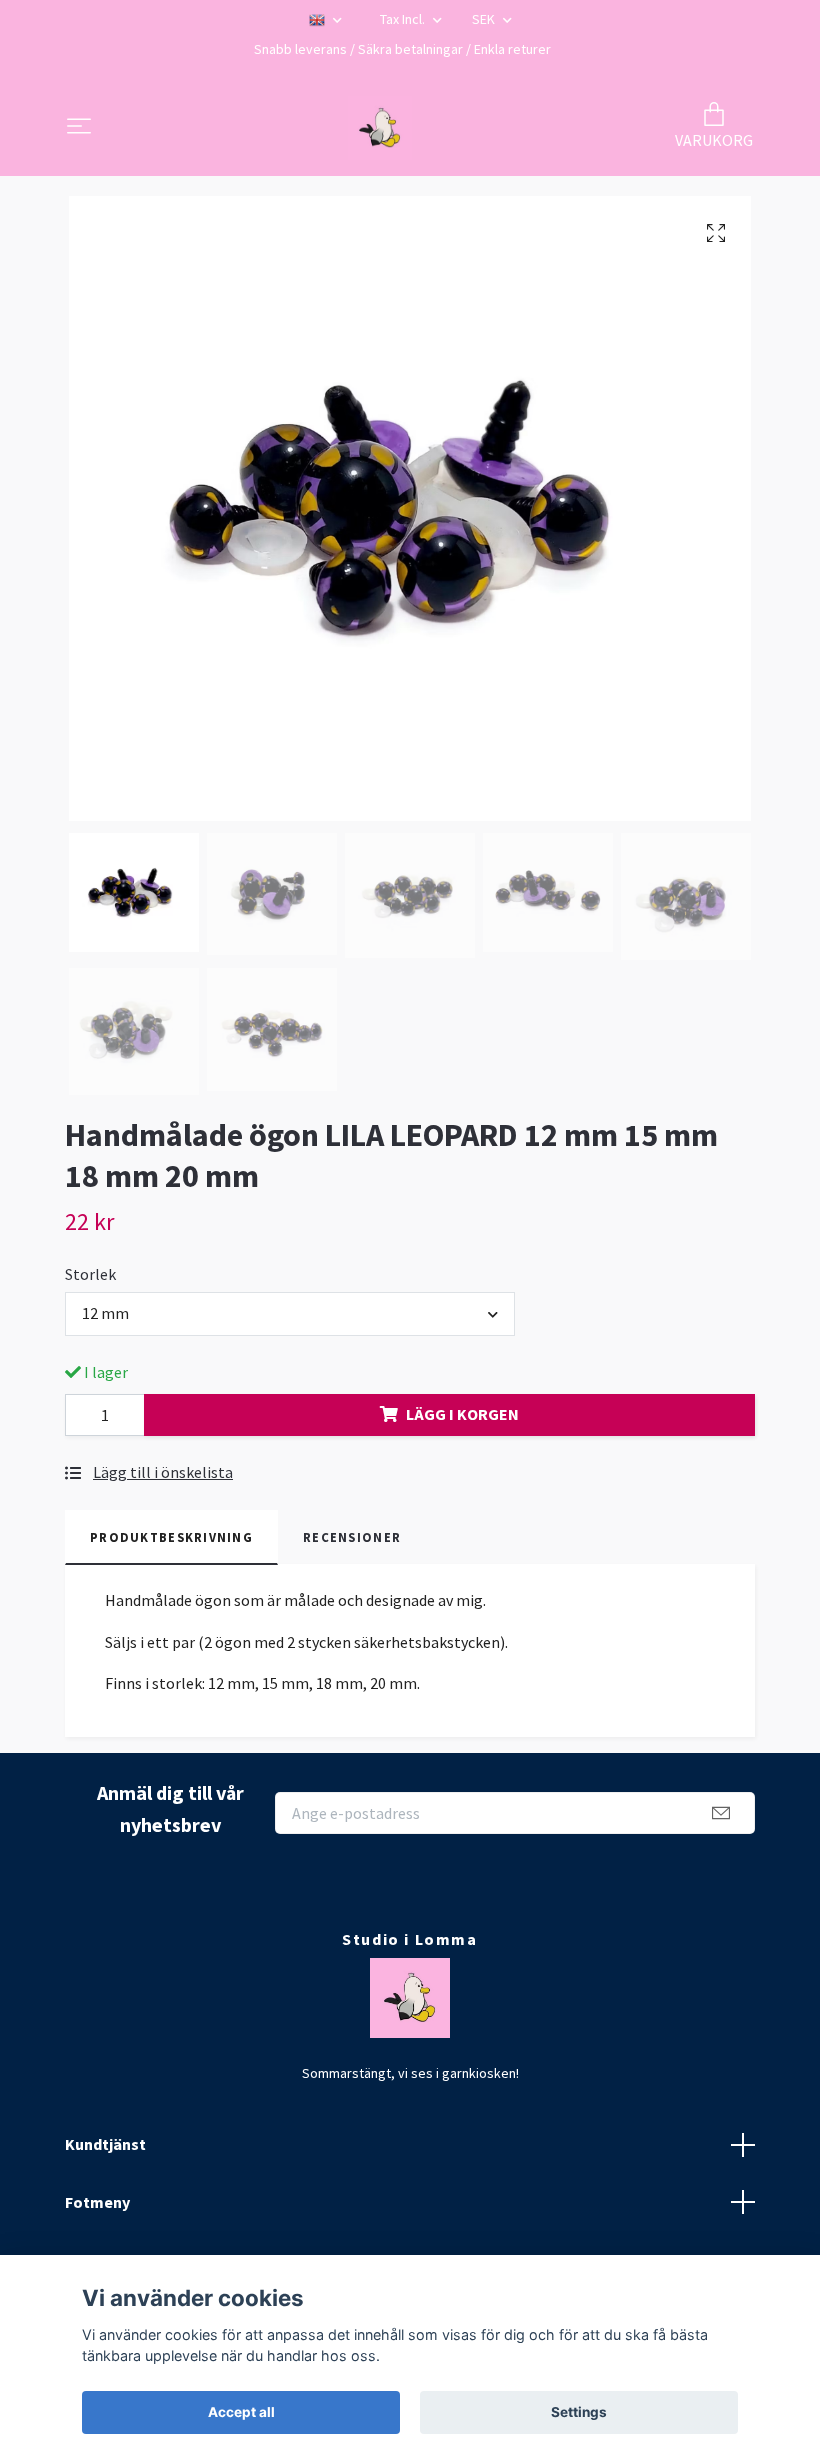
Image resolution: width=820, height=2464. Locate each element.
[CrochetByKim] (380, 128)
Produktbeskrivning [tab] (171, 1537)
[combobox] (290, 1314)
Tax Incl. (404, 19)
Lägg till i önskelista (163, 1472)
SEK (485, 19)
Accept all (241, 2412)
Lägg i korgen (462, 1414)
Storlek (90, 1274)
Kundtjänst (105, 2144)
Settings (579, 2412)
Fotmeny (97, 2202)
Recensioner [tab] (352, 1537)
